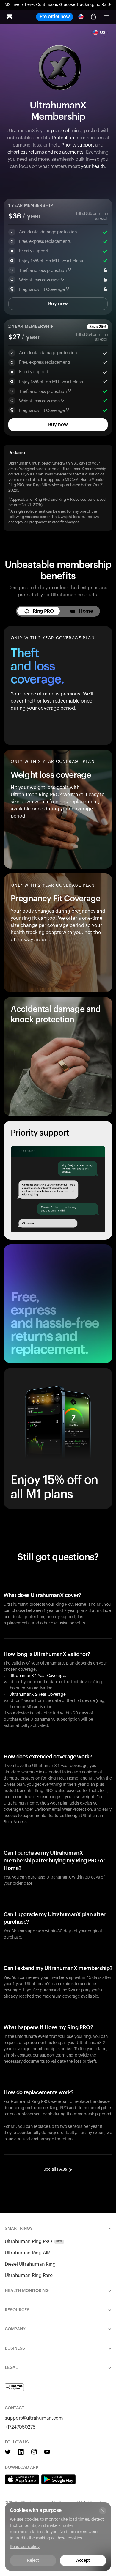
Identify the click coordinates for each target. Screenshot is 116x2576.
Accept (83, 2561)
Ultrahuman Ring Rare (29, 2276)
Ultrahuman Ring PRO (33, 2242)
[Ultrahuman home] (10, 17)
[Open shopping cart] (93, 17)
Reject (33, 2561)
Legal (11, 2368)
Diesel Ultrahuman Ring (30, 2264)
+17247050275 (20, 2427)
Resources (17, 2310)
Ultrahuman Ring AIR (27, 2253)
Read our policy (25, 2547)
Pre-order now (55, 17)
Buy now (58, 304)
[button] (106, 17)
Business (15, 2348)
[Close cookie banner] (103, 2511)
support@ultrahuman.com (34, 2418)
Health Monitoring (27, 2291)
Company (15, 2329)
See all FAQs (55, 2169)
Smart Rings (19, 2229)
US (103, 33)
